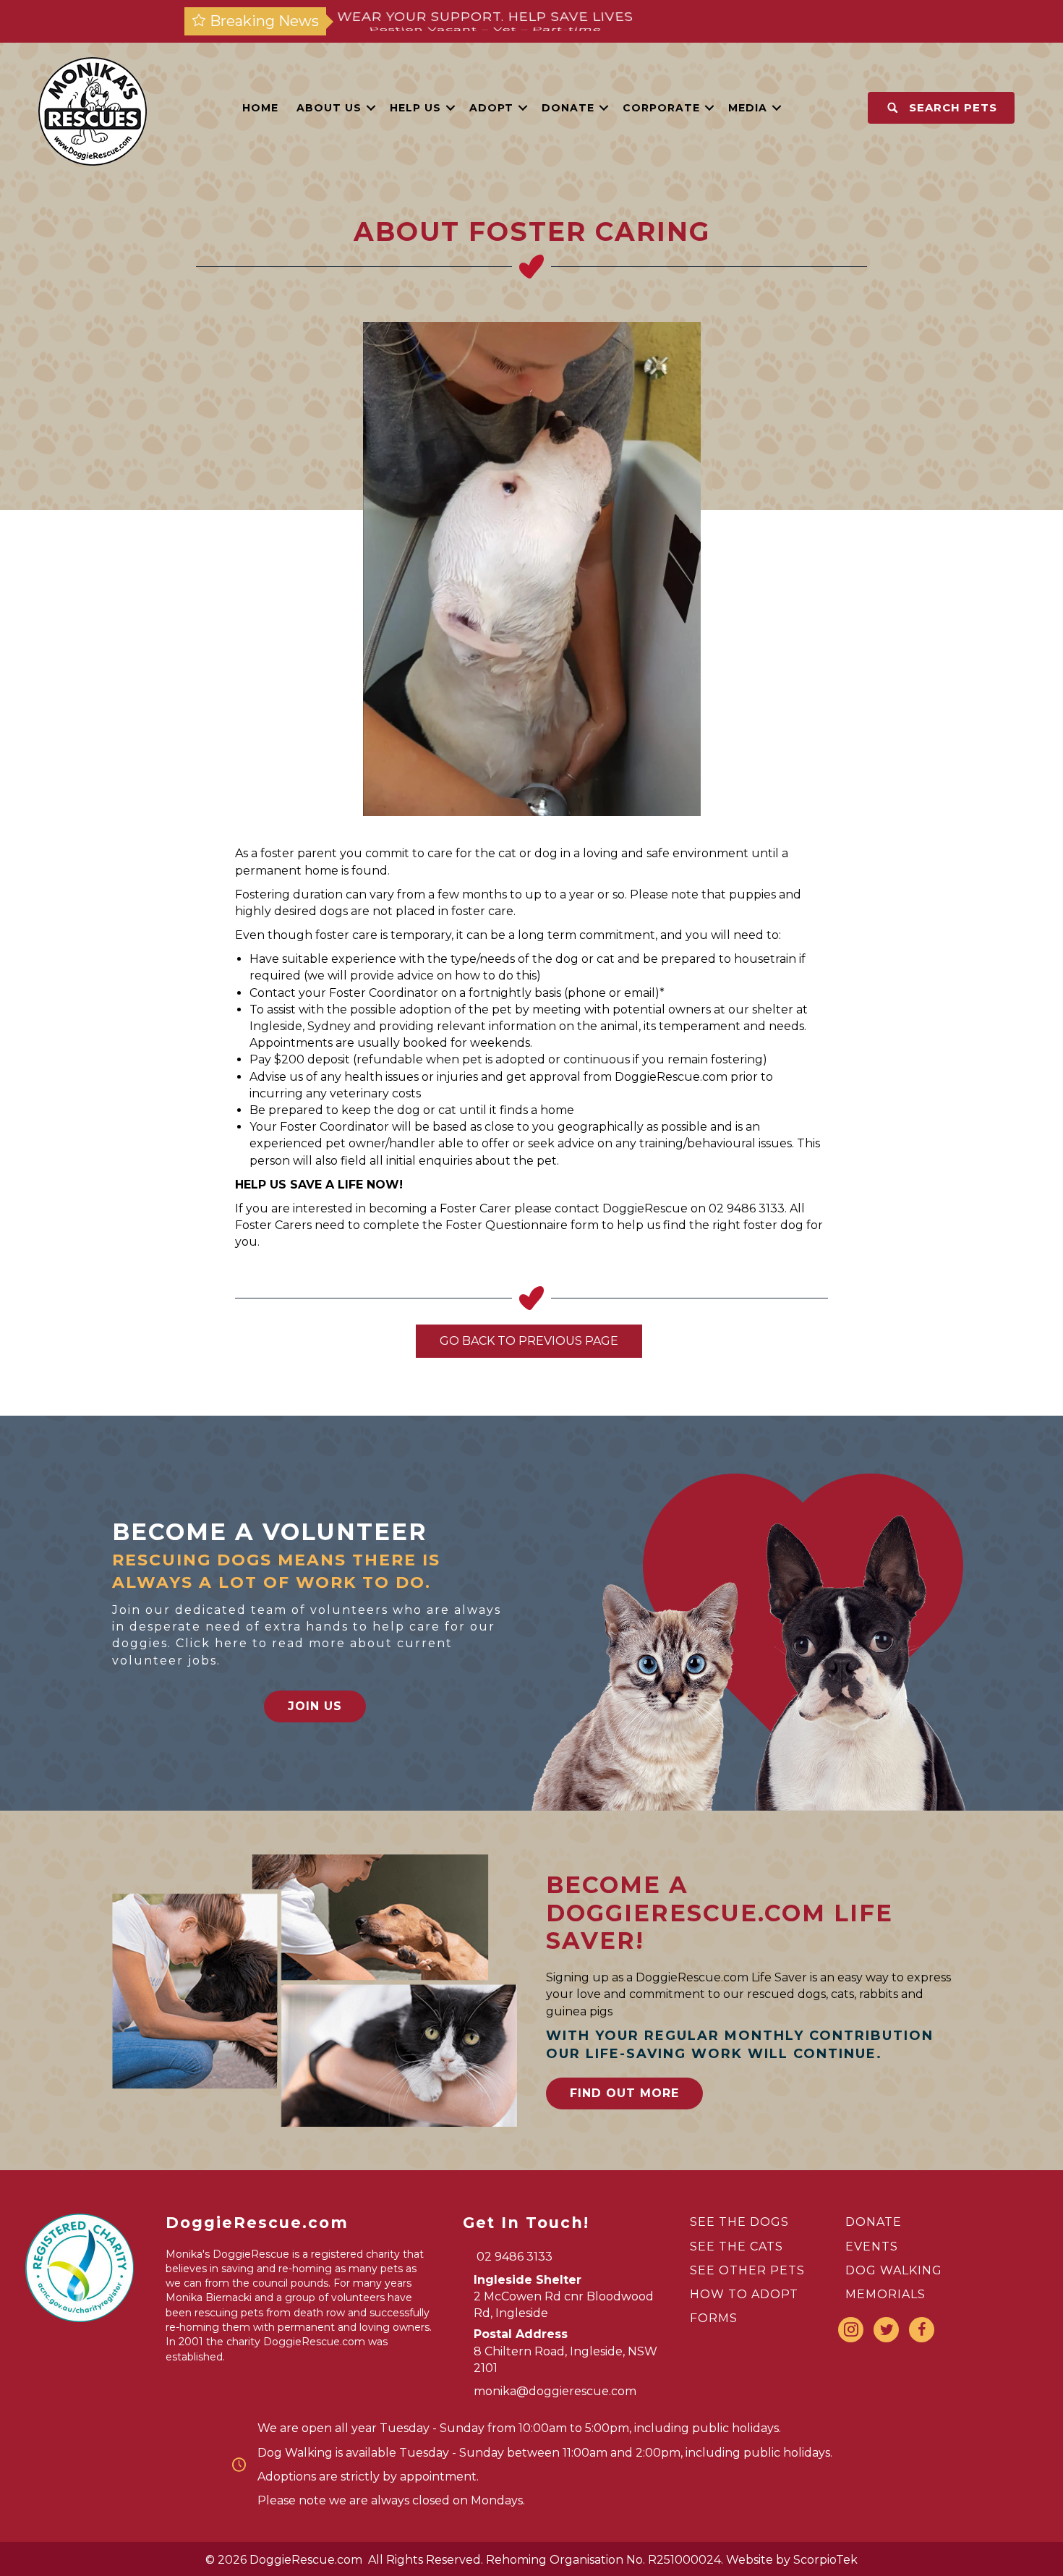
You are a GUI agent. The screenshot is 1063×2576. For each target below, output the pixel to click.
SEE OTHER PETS (747, 2270)
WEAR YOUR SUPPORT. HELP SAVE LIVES (485, 21)
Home (260, 108)
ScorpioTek (825, 2560)
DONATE (874, 2222)
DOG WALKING (894, 2270)
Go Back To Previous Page (529, 1341)
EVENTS (872, 2246)
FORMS (714, 2318)
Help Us (415, 108)
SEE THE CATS (737, 2246)
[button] (371, 108)
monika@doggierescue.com (555, 2391)
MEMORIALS (885, 2294)
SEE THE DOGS (739, 2222)
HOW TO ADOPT (744, 2294)
